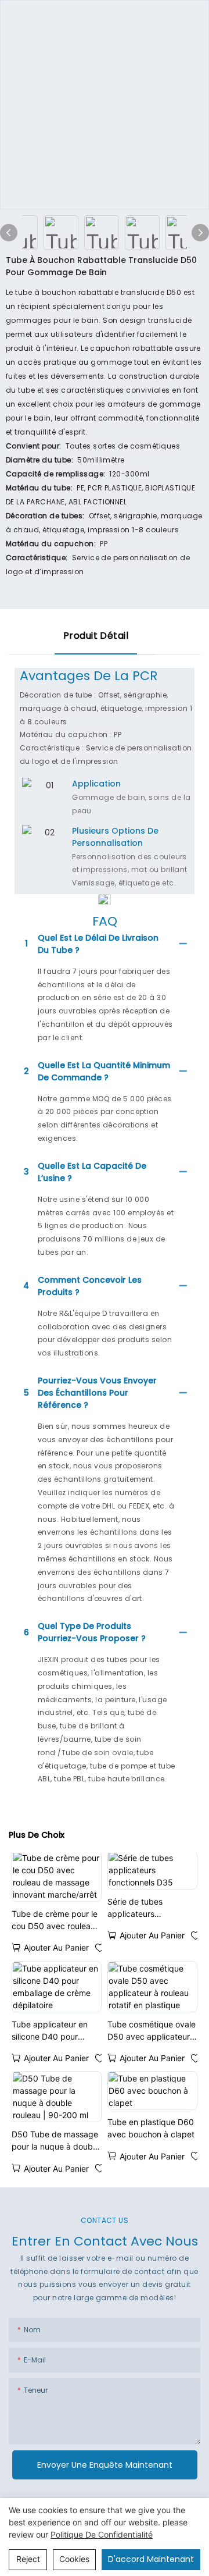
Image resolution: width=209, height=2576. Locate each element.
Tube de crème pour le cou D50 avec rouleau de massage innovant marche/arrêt (55, 1920)
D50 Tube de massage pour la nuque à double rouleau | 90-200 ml (55, 2141)
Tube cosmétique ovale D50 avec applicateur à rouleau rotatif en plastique (152, 2031)
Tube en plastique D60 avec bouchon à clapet (151, 2128)
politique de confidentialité (102, 2534)
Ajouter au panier (56, 1947)
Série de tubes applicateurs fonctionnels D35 (140, 1908)
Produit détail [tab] (96, 636)
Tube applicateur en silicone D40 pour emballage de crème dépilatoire (51, 2031)
